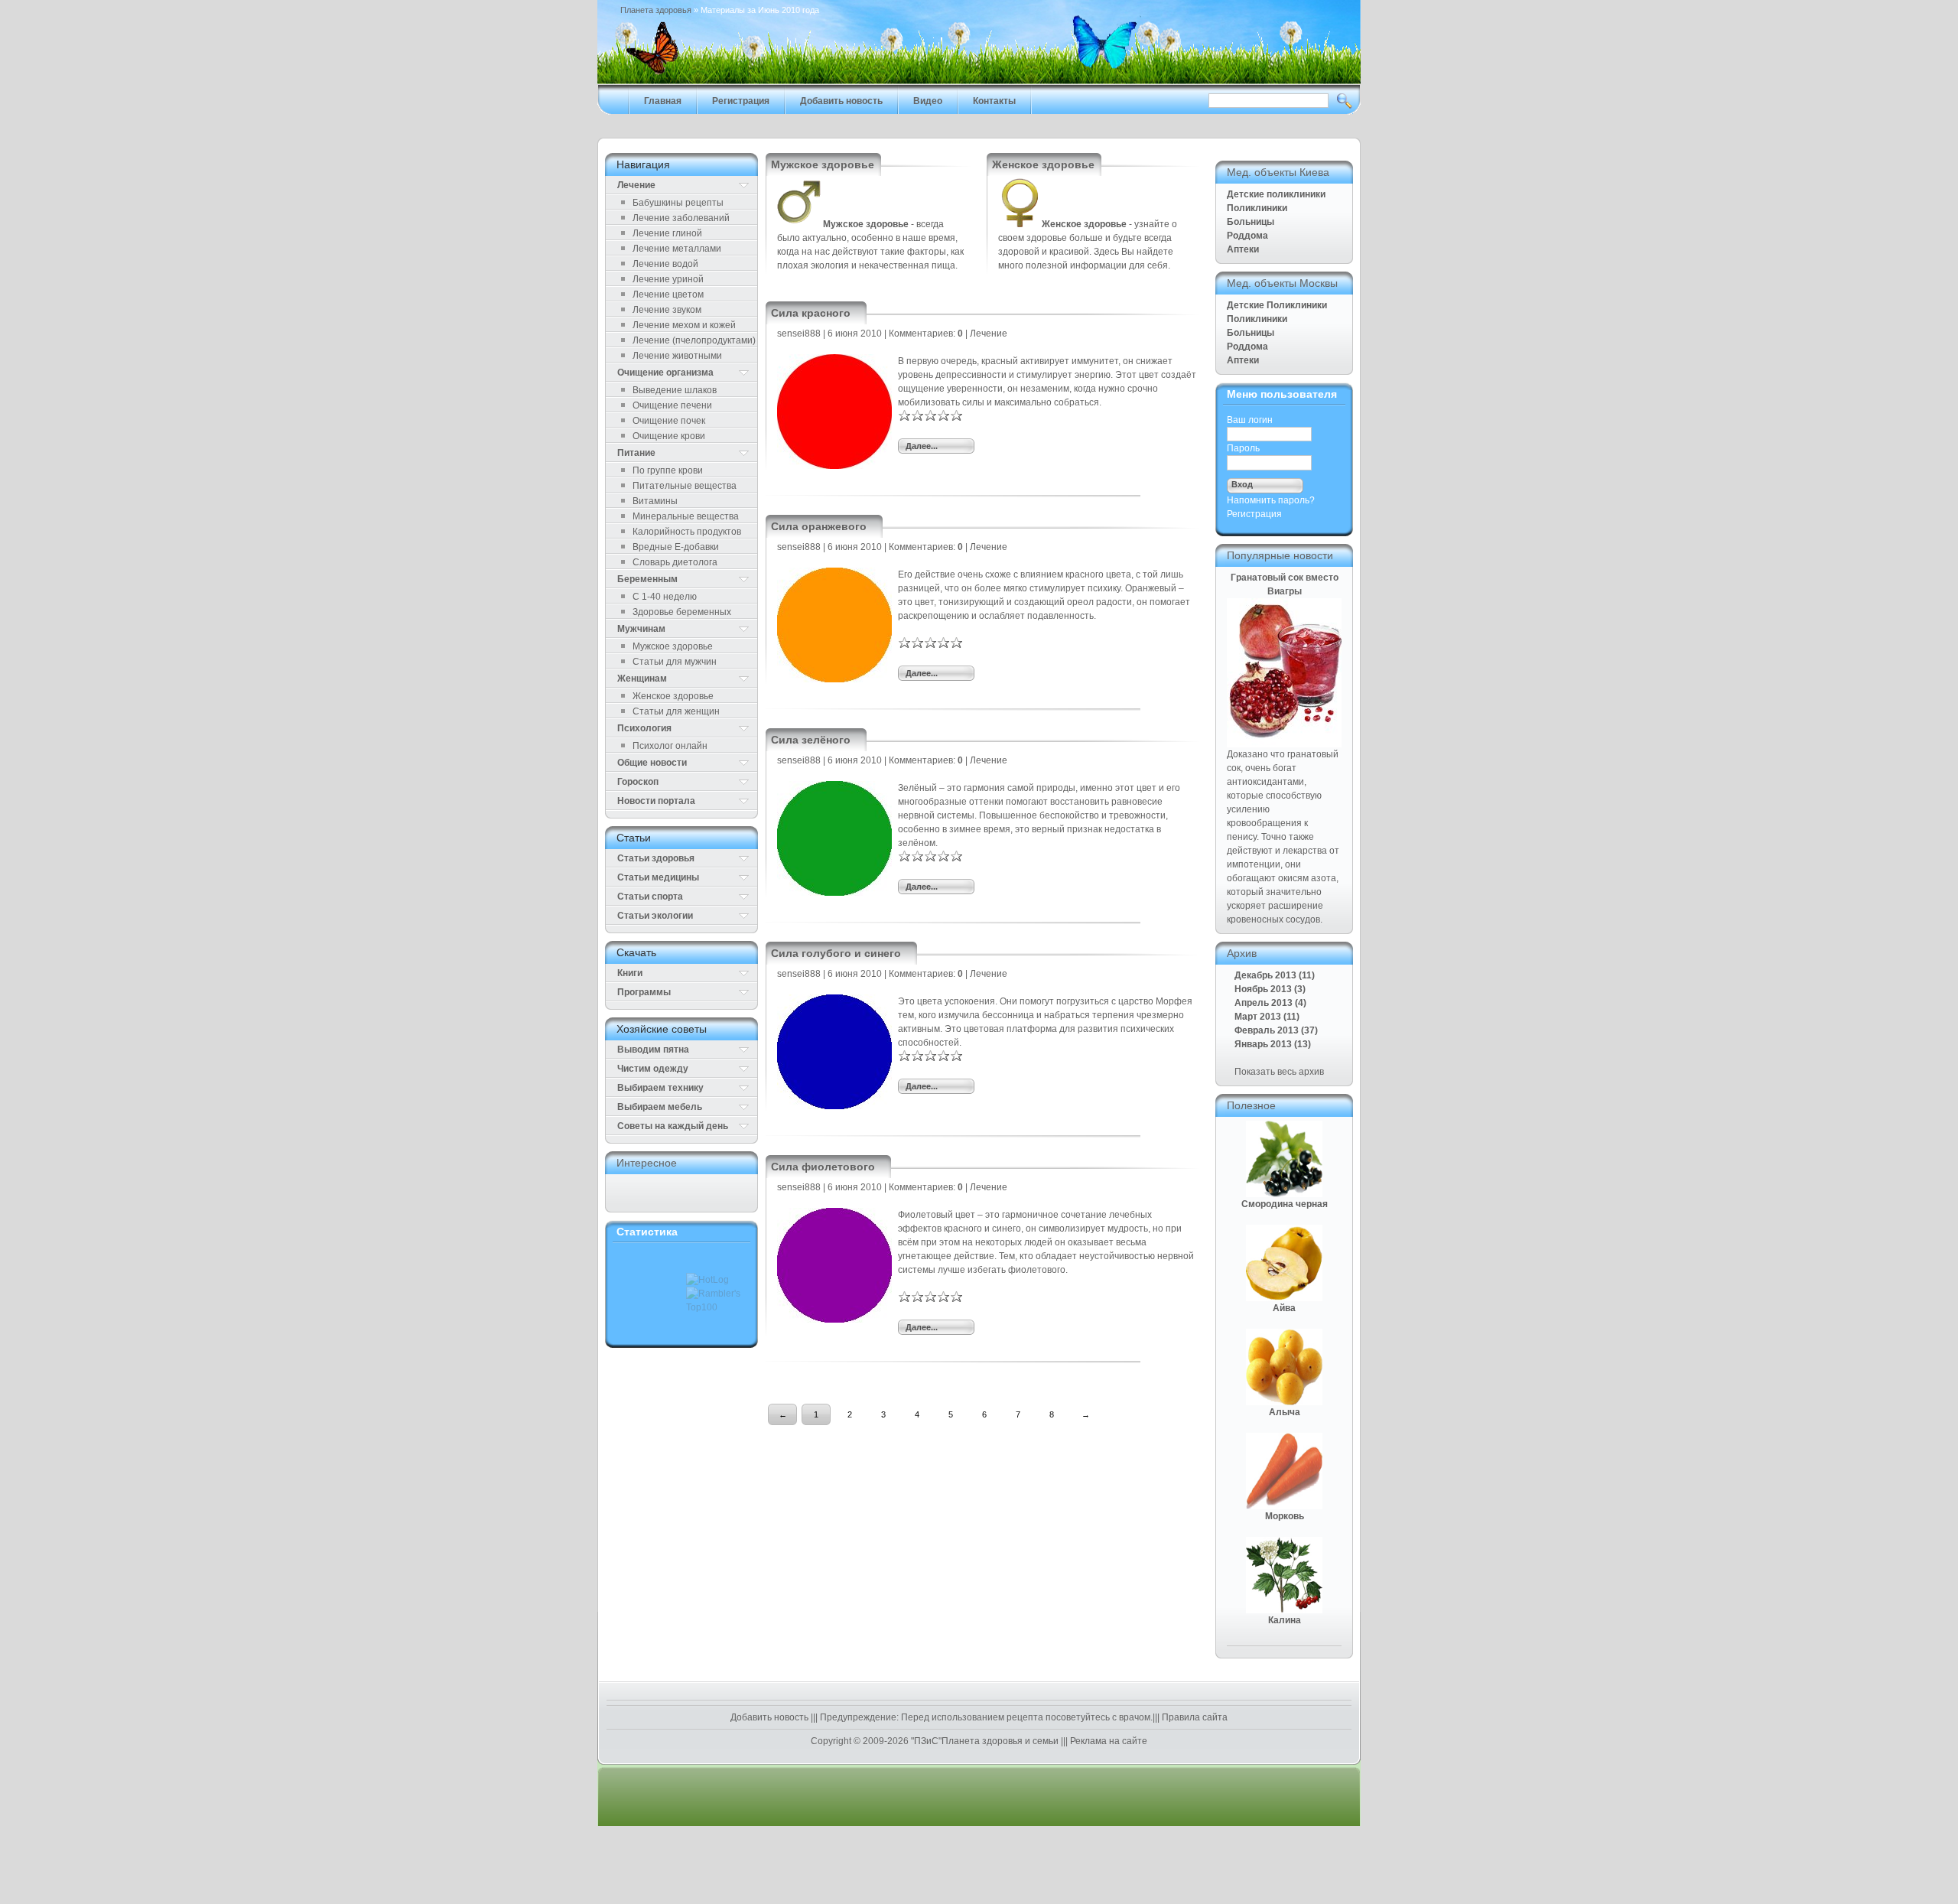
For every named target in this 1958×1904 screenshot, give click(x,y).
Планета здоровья (656, 10)
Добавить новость (771, 1717)
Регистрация (1254, 514)
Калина (1285, 1620)
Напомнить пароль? (1271, 500)
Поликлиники (1257, 208)
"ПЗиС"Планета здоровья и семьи (985, 1741)
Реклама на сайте (1107, 1741)
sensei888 (799, 334)
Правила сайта (1194, 1717)
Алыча (1285, 1412)
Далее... (922, 446)
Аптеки (1243, 249)
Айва (1284, 1308)
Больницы (1251, 222)
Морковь (1285, 1516)
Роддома (1247, 236)
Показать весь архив (1279, 1072)
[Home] (979, 81)
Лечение (989, 334)
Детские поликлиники (1276, 194)
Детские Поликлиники (1277, 305)
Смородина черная (1285, 1204)
